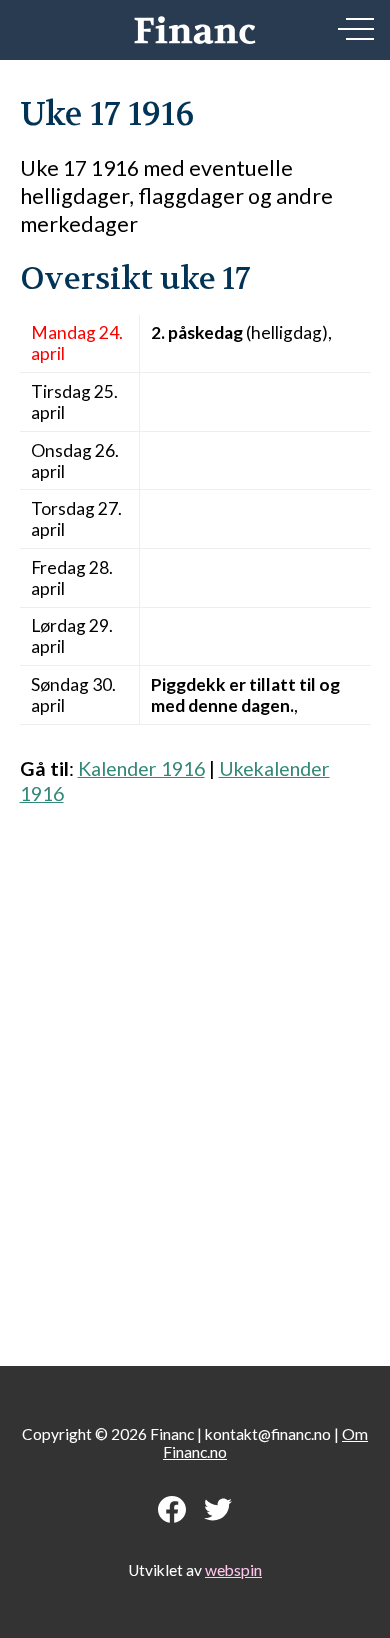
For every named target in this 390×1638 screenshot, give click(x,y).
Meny (356, 29)
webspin (233, 1570)
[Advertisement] (195, 1075)
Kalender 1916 (141, 768)
